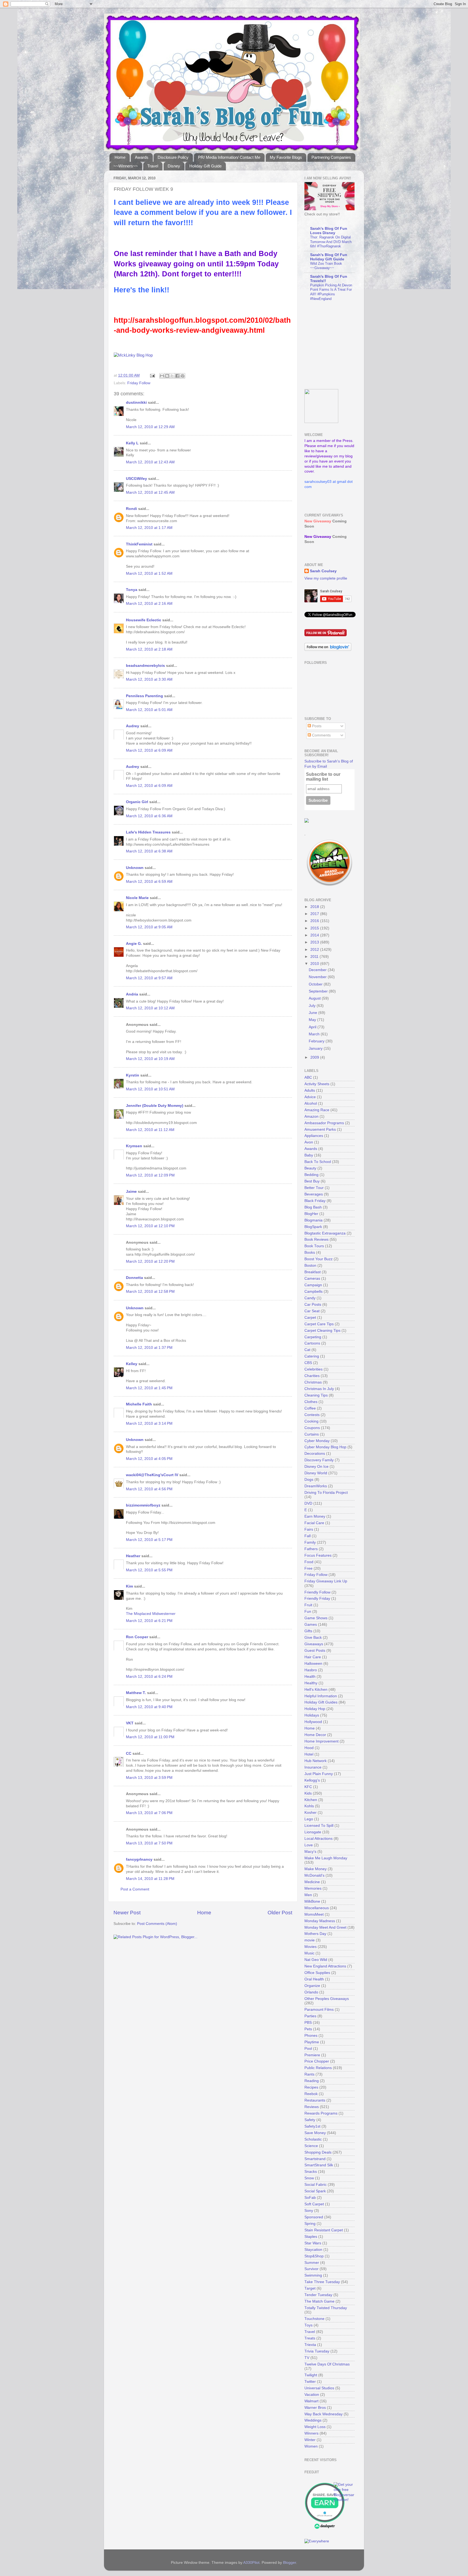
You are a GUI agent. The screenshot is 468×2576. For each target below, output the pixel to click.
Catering (312, 1356)
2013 (315, 942)
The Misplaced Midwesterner (151, 1614)
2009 (315, 1057)
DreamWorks (316, 1486)
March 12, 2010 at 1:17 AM (149, 528)
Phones (311, 2036)
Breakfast (313, 1272)
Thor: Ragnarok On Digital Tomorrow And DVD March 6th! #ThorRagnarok (331, 242)
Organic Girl (137, 802)
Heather (133, 1556)
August (315, 998)
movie (310, 1940)
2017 (315, 914)
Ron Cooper (137, 1637)
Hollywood (313, 1722)
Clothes (311, 1402)
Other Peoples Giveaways (327, 1999)
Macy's (310, 1852)
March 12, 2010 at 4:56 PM (149, 1489)
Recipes (311, 2087)
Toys (308, 2325)
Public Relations (318, 2068)
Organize (312, 1986)
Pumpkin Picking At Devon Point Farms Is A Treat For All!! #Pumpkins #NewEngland (331, 292)
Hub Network (316, 1761)
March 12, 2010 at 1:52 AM (149, 573)
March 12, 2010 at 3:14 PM (149, 1423)
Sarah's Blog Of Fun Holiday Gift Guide (329, 257)
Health (310, 1677)
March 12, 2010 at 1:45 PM (149, 1388)
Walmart (311, 2401)
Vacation (312, 2395)
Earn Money (315, 1516)
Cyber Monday (317, 1441)
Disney (174, 166)
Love (309, 1845)
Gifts (308, 1631)
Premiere (312, 2055)
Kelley (132, 1364)
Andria (132, 994)
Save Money (315, 2133)
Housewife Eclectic (144, 620)
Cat (307, 1350)
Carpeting (313, 1337)
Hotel (309, 1754)
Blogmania (313, 1220)
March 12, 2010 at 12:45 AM (150, 492)
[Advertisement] (338, 345)
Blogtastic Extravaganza (325, 1233)
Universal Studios (319, 2388)
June (313, 1013)
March (315, 1034)
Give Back (313, 1638)
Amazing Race (317, 1110)
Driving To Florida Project (326, 1493)
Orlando (311, 1992)
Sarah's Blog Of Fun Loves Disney (329, 231)
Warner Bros (315, 2408)
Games (311, 1625)
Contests (312, 1415)
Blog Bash (313, 1207)
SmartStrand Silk (319, 2165)
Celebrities (313, 1369)
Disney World (316, 1473)
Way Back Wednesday (324, 2414)
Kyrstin (133, 1075)
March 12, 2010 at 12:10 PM (150, 1226)
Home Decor (315, 1735)
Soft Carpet (314, 2204)
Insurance (313, 1767)
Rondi (131, 509)
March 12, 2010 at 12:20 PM (150, 1261)
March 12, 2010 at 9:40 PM (149, 1707)
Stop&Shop (314, 2256)
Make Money (316, 1869)
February (317, 1041)
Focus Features (318, 1555)
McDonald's (314, 1875)
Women (311, 2446)
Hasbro (311, 1670)
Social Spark (315, 2191)
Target (310, 2288)
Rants (309, 2074)
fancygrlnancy (139, 1859)
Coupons (312, 1428)
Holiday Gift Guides (321, 1702)
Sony (309, 2211)
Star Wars (313, 2243)
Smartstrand (315, 2159)
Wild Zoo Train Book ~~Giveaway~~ (326, 266)
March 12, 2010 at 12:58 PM (150, 1292)
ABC (308, 1077)
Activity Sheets (317, 1084)
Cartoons (312, 1343)
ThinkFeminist (139, 544)
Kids (308, 1793)
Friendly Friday (317, 1599)
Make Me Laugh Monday (326, 1858)
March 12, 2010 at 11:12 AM (150, 1130)
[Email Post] (152, 375)
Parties (310, 2016)
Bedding (311, 1175)
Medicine (312, 1882)
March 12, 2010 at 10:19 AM (150, 1059)
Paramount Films (319, 2010)
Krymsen (134, 1146)
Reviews (312, 2107)
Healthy (311, 1683)
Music (309, 1953)
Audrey (133, 726)
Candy (310, 1298)
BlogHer (311, 1214)
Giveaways (314, 1644)
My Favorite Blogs (286, 157)
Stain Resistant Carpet (324, 2230)
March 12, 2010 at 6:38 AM (149, 851)
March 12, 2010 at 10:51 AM (150, 1089)
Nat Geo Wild (316, 1960)
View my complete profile (326, 578)
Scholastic (313, 2139)
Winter (310, 2440)
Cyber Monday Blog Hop (325, 1447)
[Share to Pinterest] (183, 376)
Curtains (312, 1434)
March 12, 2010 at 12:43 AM (150, 462)
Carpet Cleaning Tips (322, 1331)
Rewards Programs (321, 2113)
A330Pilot (251, 2563)
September (319, 991)
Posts (316, 726)
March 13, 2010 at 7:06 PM (149, 1813)
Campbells (313, 1292)
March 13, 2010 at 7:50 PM (149, 1843)
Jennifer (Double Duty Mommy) (155, 1106)
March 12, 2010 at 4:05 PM (149, 1459)
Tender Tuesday (318, 2295)
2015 (315, 928)
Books (310, 1253)
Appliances (314, 1136)
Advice (310, 1097)
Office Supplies (317, 1973)
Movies (311, 1947)
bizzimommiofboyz (143, 1505)
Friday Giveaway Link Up (326, 1581)
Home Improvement (321, 1741)
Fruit (308, 1605)
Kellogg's (312, 1780)
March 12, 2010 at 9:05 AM (149, 927)
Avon (309, 1142)
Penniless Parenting (144, 696)
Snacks (311, 2172)
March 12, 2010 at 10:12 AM (150, 1008)
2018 (315, 907)
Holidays (312, 1715)
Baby (309, 1155)
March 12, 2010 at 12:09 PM (150, 1175)
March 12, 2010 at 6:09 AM (149, 750)
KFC (308, 1787)
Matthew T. (136, 1693)
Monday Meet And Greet (325, 1927)
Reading (312, 2081)
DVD (308, 1503)
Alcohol (311, 1103)
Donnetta (134, 1278)
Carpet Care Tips (319, 1324)
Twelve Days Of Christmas (327, 2364)
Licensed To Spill (319, 1826)
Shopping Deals (318, 2152)
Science (311, 2146)
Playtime (312, 2042)
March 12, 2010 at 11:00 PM (150, 1737)
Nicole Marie (137, 898)
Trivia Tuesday (317, 2351)
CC (129, 1754)
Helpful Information (321, 1696)
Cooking (311, 1421)
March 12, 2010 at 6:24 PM (149, 1677)
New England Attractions (325, 1966)
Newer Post (127, 1913)
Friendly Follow (317, 1592)
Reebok (311, 2094)
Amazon (311, 1116)
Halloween (313, 1664)
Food (309, 1562)
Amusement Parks (320, 1129)
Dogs (309, 1480)
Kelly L (132, 443)
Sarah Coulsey (323, 571)
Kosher (311, 1813)
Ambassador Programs (324, 1123)
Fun (308, 1612)
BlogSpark (313, 1227)
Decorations (315, 1454)
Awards (142, 157)
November (318, 977)
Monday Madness (320, 1921)
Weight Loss (315, 2427)
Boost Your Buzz (318, 1259)
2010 (315, 964)
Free (308, 1568)
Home (120, 157)
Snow (309, 2178)
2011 (315, 957)
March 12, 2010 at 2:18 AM (149, 649)
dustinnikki (136, 403)
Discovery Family (319, 1460)
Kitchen (311, 1800)
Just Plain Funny (319, 1774)
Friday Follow (139, 383)
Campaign (313, 1285)
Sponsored (314, 2217)
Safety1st (312, 2126)
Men (308, 1895)
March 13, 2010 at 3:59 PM (149, 1778)
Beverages (314, 1194)
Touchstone (314, 2319)
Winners (311, 2433)
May (313, 1020)
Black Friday (315, 1201)
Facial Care (314, 1523)
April (313, 1027)
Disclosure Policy (173, 157)
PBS (308, 2023)
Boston (310, 1266)
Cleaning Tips (316, 1395)
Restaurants (315, 2100)
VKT (130, 1723)
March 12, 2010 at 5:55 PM (149, 1570)
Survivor (311, 2269)
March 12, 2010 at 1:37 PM (149, 1348)
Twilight (311, 2375)
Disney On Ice (316, 1467)
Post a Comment (135, 1889)
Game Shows (316, 1618)
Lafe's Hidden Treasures (148, 832)
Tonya (132, 590)
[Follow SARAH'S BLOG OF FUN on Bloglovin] (328, 650)
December (318, 970)
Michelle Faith (139, 1404)
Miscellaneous (317, 1908)
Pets (308, 2029)
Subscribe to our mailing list (323, 777)
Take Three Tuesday (322, 2282)
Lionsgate (313, 1832)
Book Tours (314, 1246)
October (316, 984)
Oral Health (314, 1979)
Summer (312, 2263)
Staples (311, 2237)
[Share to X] (172, 376)
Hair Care (313, 1657)
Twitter (310, 2382)
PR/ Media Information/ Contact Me (229, 157)
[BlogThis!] (167, 376)
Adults (310, 1090)
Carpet (310, 1318)
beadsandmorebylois (145, 666)
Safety (310, 2120)
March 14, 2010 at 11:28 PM (150, 1879)
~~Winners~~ (126, 166)
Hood (309, 1748)
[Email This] (162, 376)
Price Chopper (317, 2061)
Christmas (313, 1382)
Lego (309, 1819)
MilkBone (312, 1901)
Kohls (309, 1806)
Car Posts (313, 1305)
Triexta (310, 2345)
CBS (308, 1363)
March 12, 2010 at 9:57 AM (149, 978)
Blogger (290, 2563)
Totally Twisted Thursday (326, 2308)
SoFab (310, 2198)
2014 (315, 935)
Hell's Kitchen (316, 1690)
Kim (129, 1586)
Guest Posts (315, 1651)
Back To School (318, 1162)
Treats (310, 2338)
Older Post (280, 1913)
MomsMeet (314, 1914)
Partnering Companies (331, 157)
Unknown (135, 868)
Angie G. (134, 944)
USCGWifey (136, 479)
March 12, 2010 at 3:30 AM (149, 679)
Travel (153, 166)
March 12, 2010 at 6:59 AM (149, 882)
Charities (312, 1376)
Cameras (312, 1279)
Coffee (310, 1408)
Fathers (311, 1549)
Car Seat (312, 1311)
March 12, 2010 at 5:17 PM (149, 1540)
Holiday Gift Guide (205, 166)
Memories (313, 1888)
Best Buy (312, 1181)
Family (310, 1542)
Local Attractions (318, 1839)
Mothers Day (315, 1934)
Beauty (310, 1168)
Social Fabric (316, 2185)
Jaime (131, 1192)
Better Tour (314, 1188)
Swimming (313, 2275)
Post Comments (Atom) (157, 1924)
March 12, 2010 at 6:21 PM (149, 1621)
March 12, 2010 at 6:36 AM (149, 816)
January (316, 1048)
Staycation (313, 2250)
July (313, 1006)
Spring (310, 2224)
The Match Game (319, 2301)
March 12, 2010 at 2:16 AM (149, 604)
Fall (308, 1536)
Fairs (309, 1529)
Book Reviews (316, 1239)
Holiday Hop (315, 1709)
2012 (315, 950)
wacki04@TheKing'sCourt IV (152, 1475)
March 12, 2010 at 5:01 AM (149, 710)
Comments (321, 735)
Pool (308, 2049)
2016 (315, 921)
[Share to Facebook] (177, 376)
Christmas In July (319, 1389)
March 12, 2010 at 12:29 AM (150, 427)
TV (307, 2358)
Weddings (313, 2420)
